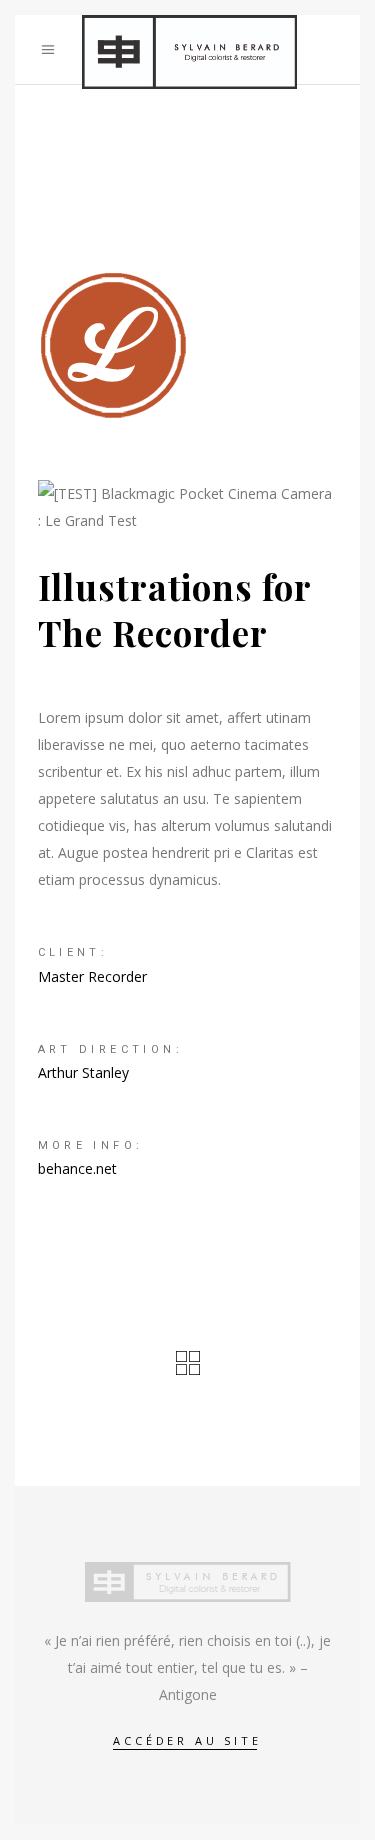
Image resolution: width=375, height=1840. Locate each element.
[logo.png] (188, 345)
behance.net (77, 1168)
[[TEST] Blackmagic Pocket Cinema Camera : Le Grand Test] (188, 507)
